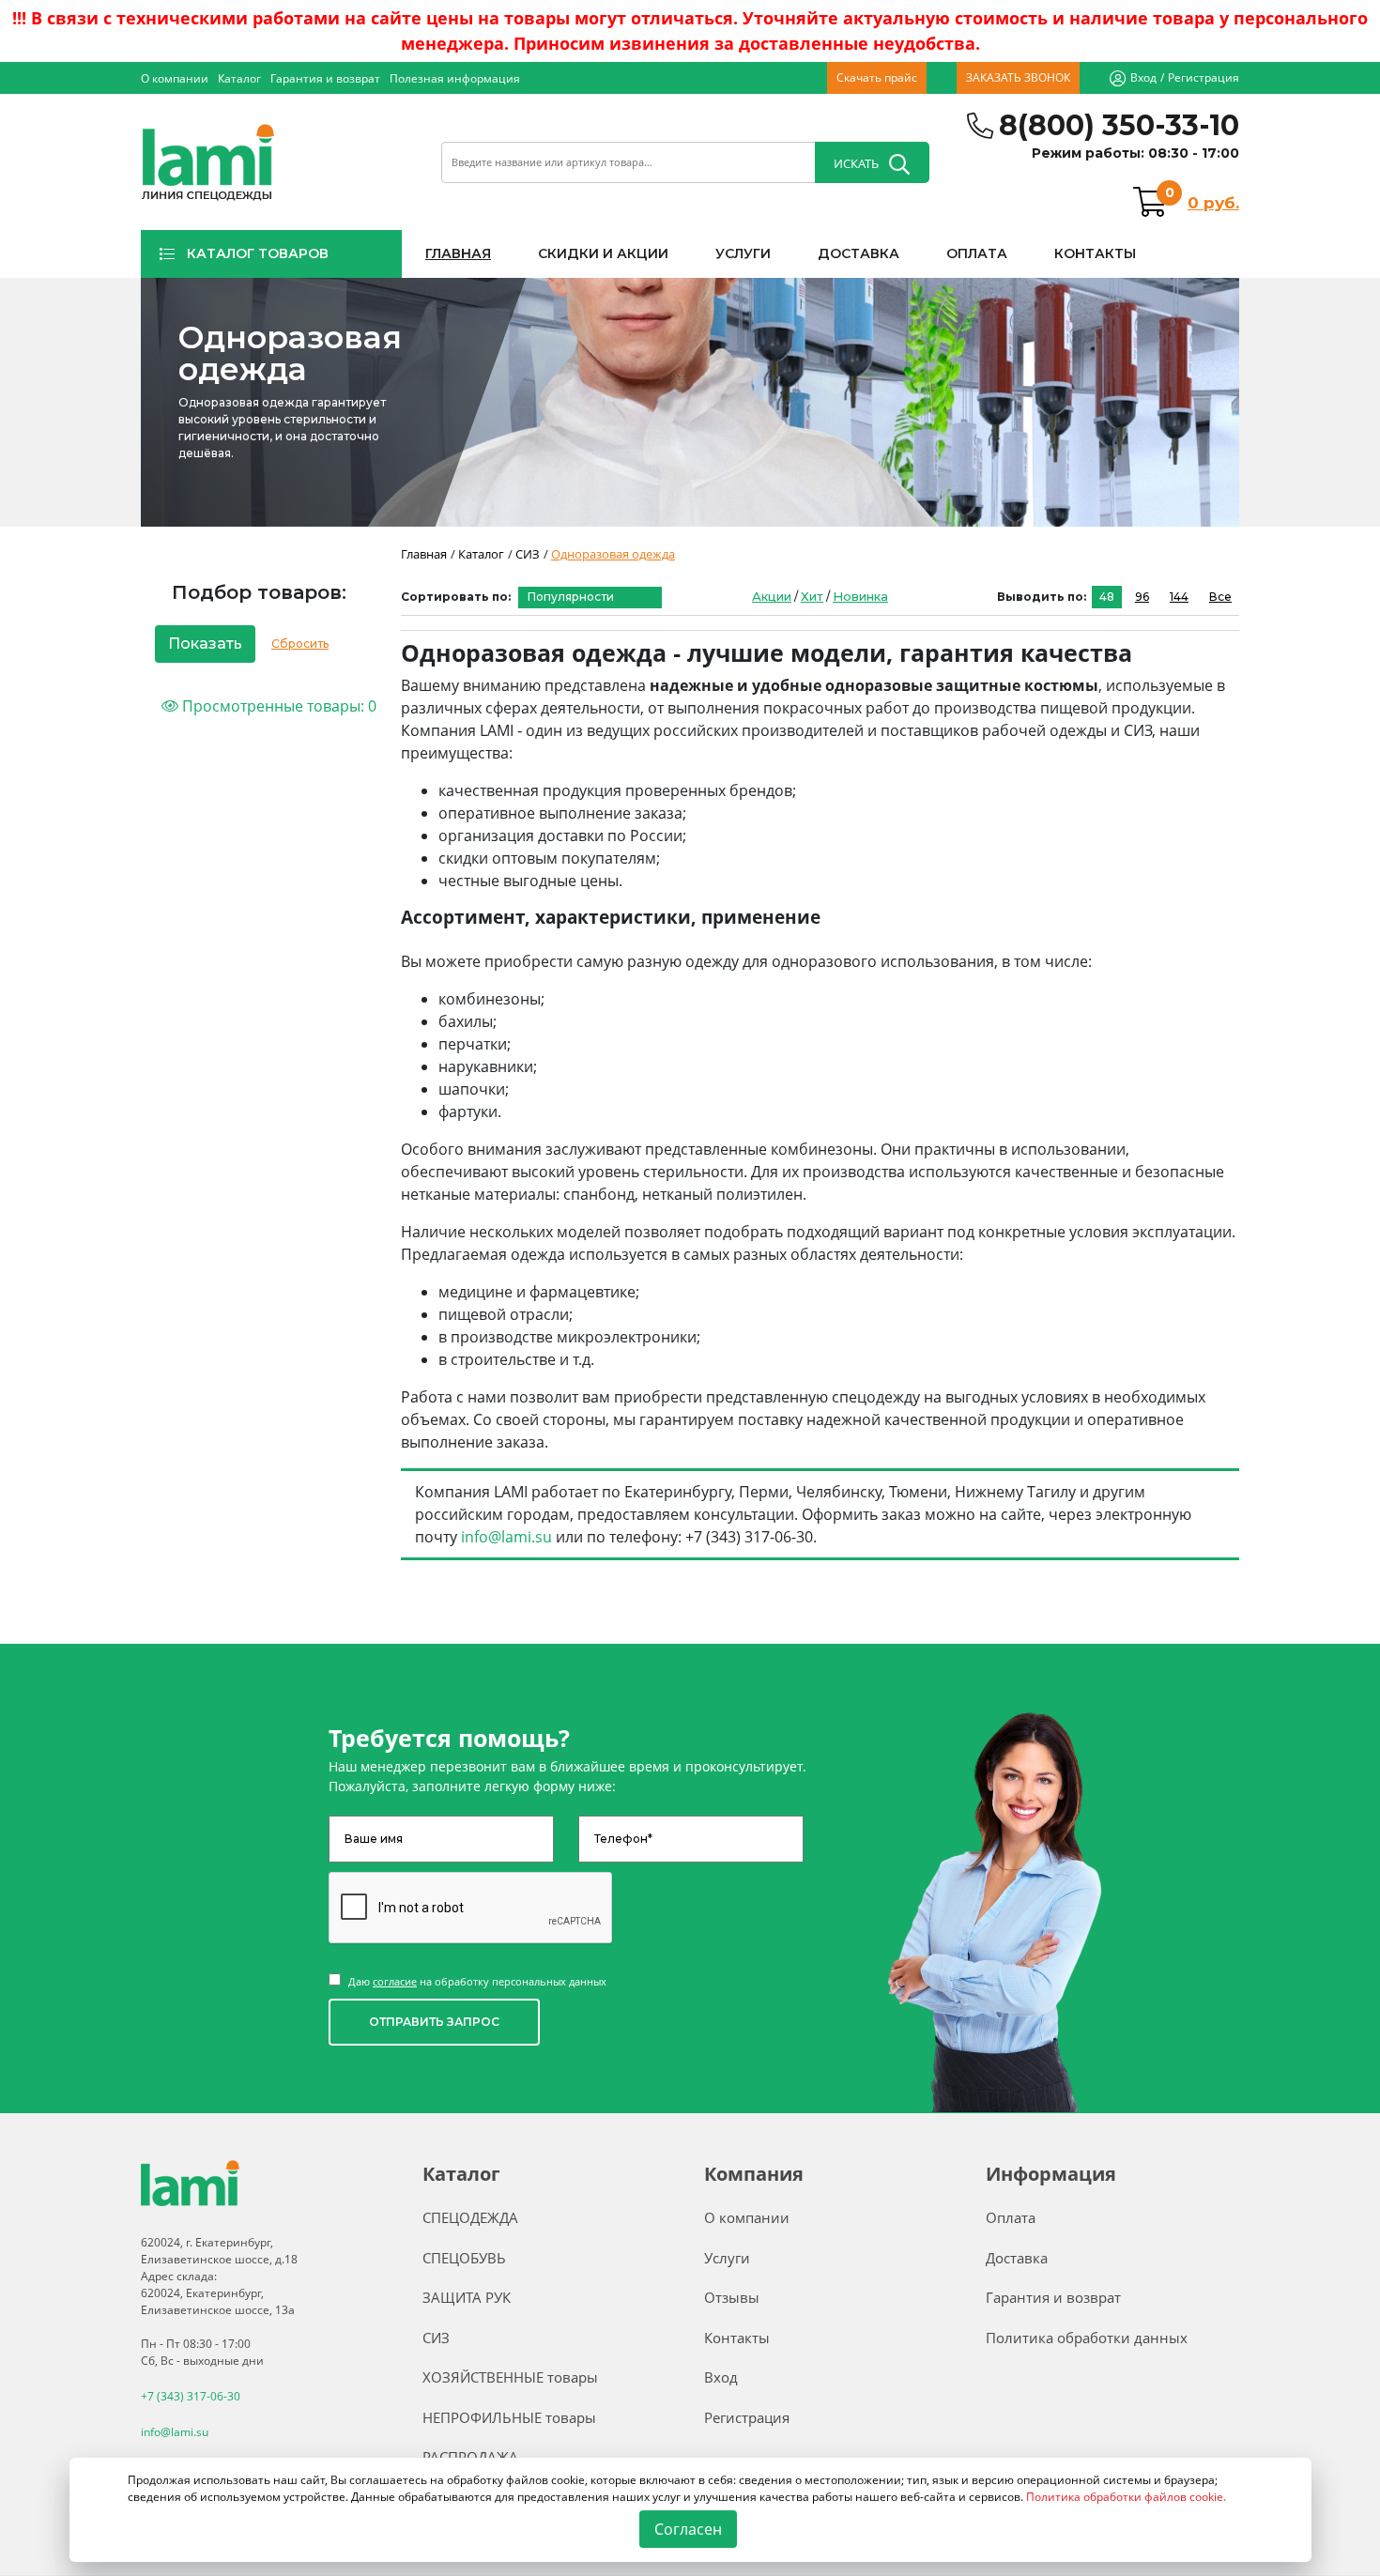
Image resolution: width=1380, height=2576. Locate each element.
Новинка (860, 596)
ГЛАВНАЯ (458, 253)
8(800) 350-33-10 (1119, 125)
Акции (772, 596)
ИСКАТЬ (856, 163)
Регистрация (1204, 77)
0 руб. (1213, 203)
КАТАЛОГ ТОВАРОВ (258, 253)
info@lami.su (506, 1537)
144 (1179, 597)
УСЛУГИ (743, 253)
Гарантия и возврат (325, 78)
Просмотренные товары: (277, 706)
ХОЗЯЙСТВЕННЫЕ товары (510, 2377)
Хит (812, 596)
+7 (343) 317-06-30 (191, 2396)
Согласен (687, 2529)
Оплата (1011, 2217)
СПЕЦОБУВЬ (464, 2258)
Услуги (727, 2258)
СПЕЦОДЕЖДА (470, 2217)
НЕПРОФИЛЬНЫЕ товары (509, 2417)
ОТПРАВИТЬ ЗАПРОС (434, 2022)
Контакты (737, 2338)
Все (1220, 597)
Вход (1143, 77)
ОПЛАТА (977, 253)
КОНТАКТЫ (1095, 253)
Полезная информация (455, 78)
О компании (175, 78)
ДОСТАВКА (859, 253)
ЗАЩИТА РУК (467, 2297)
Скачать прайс (877, 77)
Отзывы (732, 2297)
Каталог (239, 78)
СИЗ (436, 2338)
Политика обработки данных (1087, 2338)
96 (1142, 597)
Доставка (1017, 2258)
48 (1107, 597)
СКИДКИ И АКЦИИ (603, 253)
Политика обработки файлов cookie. (1126, 2496)
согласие (395, 1981)
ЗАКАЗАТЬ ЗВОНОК (1018, 77)
